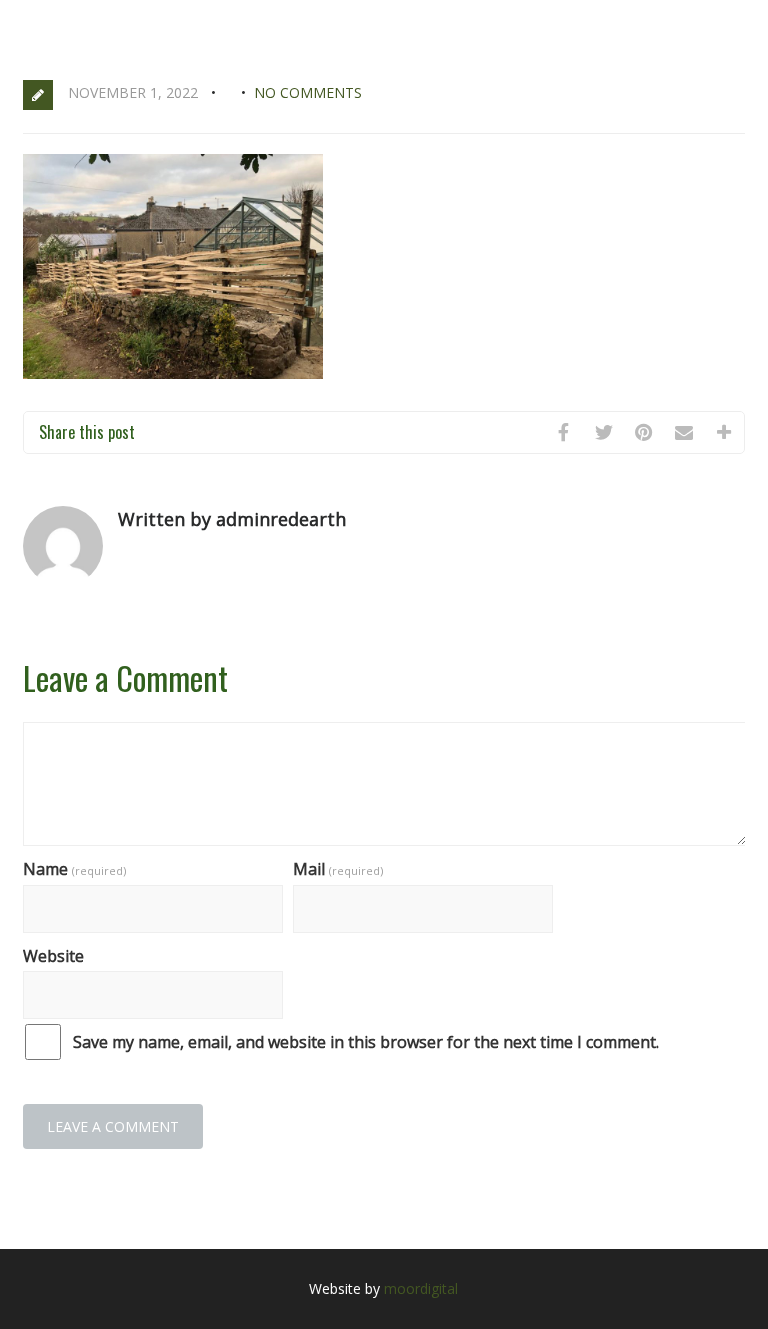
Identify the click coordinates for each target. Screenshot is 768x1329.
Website (53, 956)
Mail (338, 869)
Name (74, 869)
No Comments (308, 92)
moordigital (421, 1288)
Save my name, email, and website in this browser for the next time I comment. (366, 1042)
